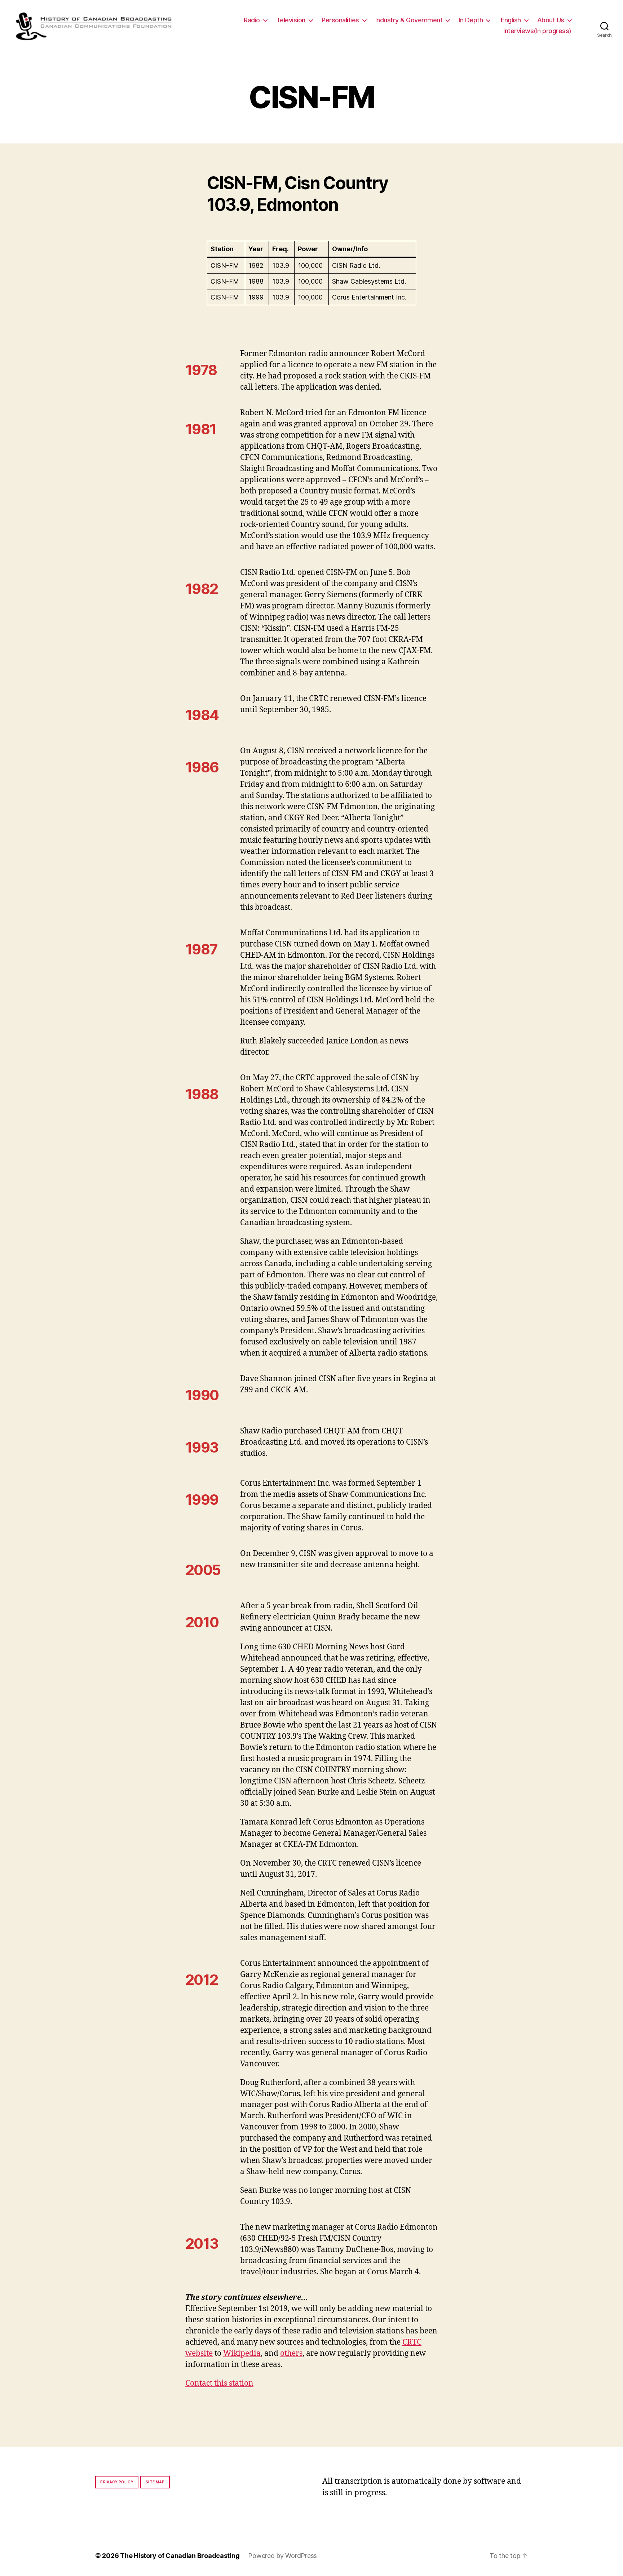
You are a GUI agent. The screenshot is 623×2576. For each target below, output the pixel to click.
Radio (252, 20)
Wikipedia (242, 2353)
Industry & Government (409, 20)
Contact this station (219, 2383)
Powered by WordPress (282, 2556)
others (291, 2353)
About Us (551, 20)
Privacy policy (117, 2482)
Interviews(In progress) (537, 31)
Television (291, 20)
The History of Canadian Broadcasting (180, 2556)
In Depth (471, 20)
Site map (155, 2482)
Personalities (340, 20)
